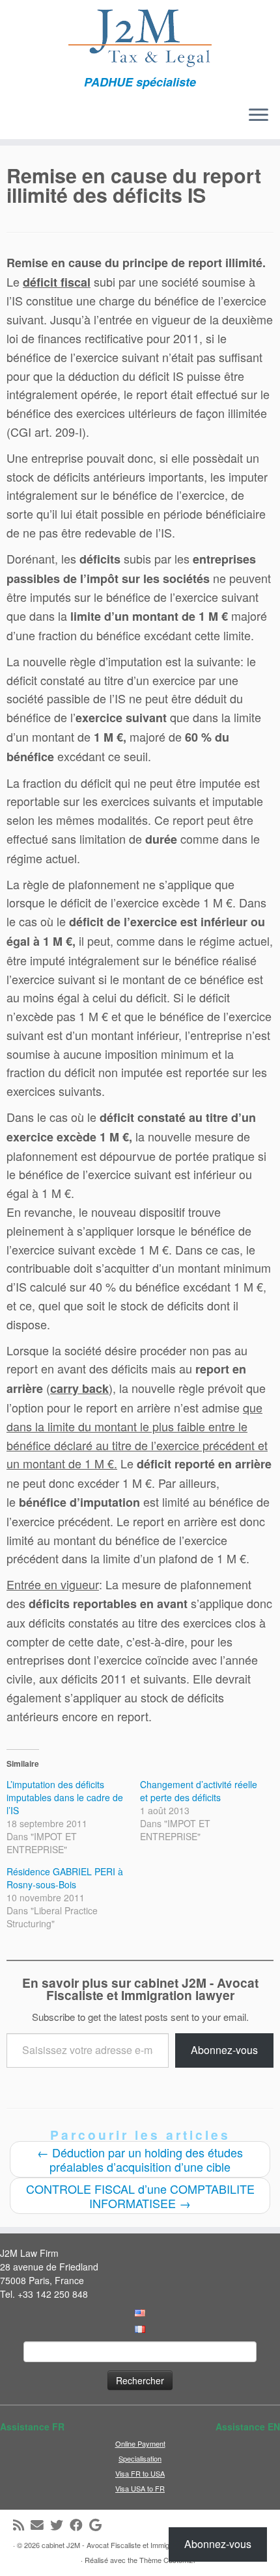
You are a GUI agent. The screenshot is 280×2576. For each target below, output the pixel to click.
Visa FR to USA (140, 2473)
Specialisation (140, 2458)
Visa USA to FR (140, 2488)
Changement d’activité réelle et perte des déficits (199, 1791)
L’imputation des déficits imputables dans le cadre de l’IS (65, 1797)
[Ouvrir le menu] (259, 116)
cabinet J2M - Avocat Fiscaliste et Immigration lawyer (126, 2545)
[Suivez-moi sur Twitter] (60, 2525)
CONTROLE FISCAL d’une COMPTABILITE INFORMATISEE (140, 2196)
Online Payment (140, 2443)
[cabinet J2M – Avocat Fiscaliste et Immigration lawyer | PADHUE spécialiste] (140, 38)
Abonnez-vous (224, 2050)
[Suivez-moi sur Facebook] (79, 2525)
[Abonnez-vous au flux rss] (22, 2525)
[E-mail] (40, 2525)
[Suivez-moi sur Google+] (99, 2525)
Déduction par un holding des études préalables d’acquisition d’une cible (140, 2159)
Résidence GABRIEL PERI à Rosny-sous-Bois (65, 1878)
